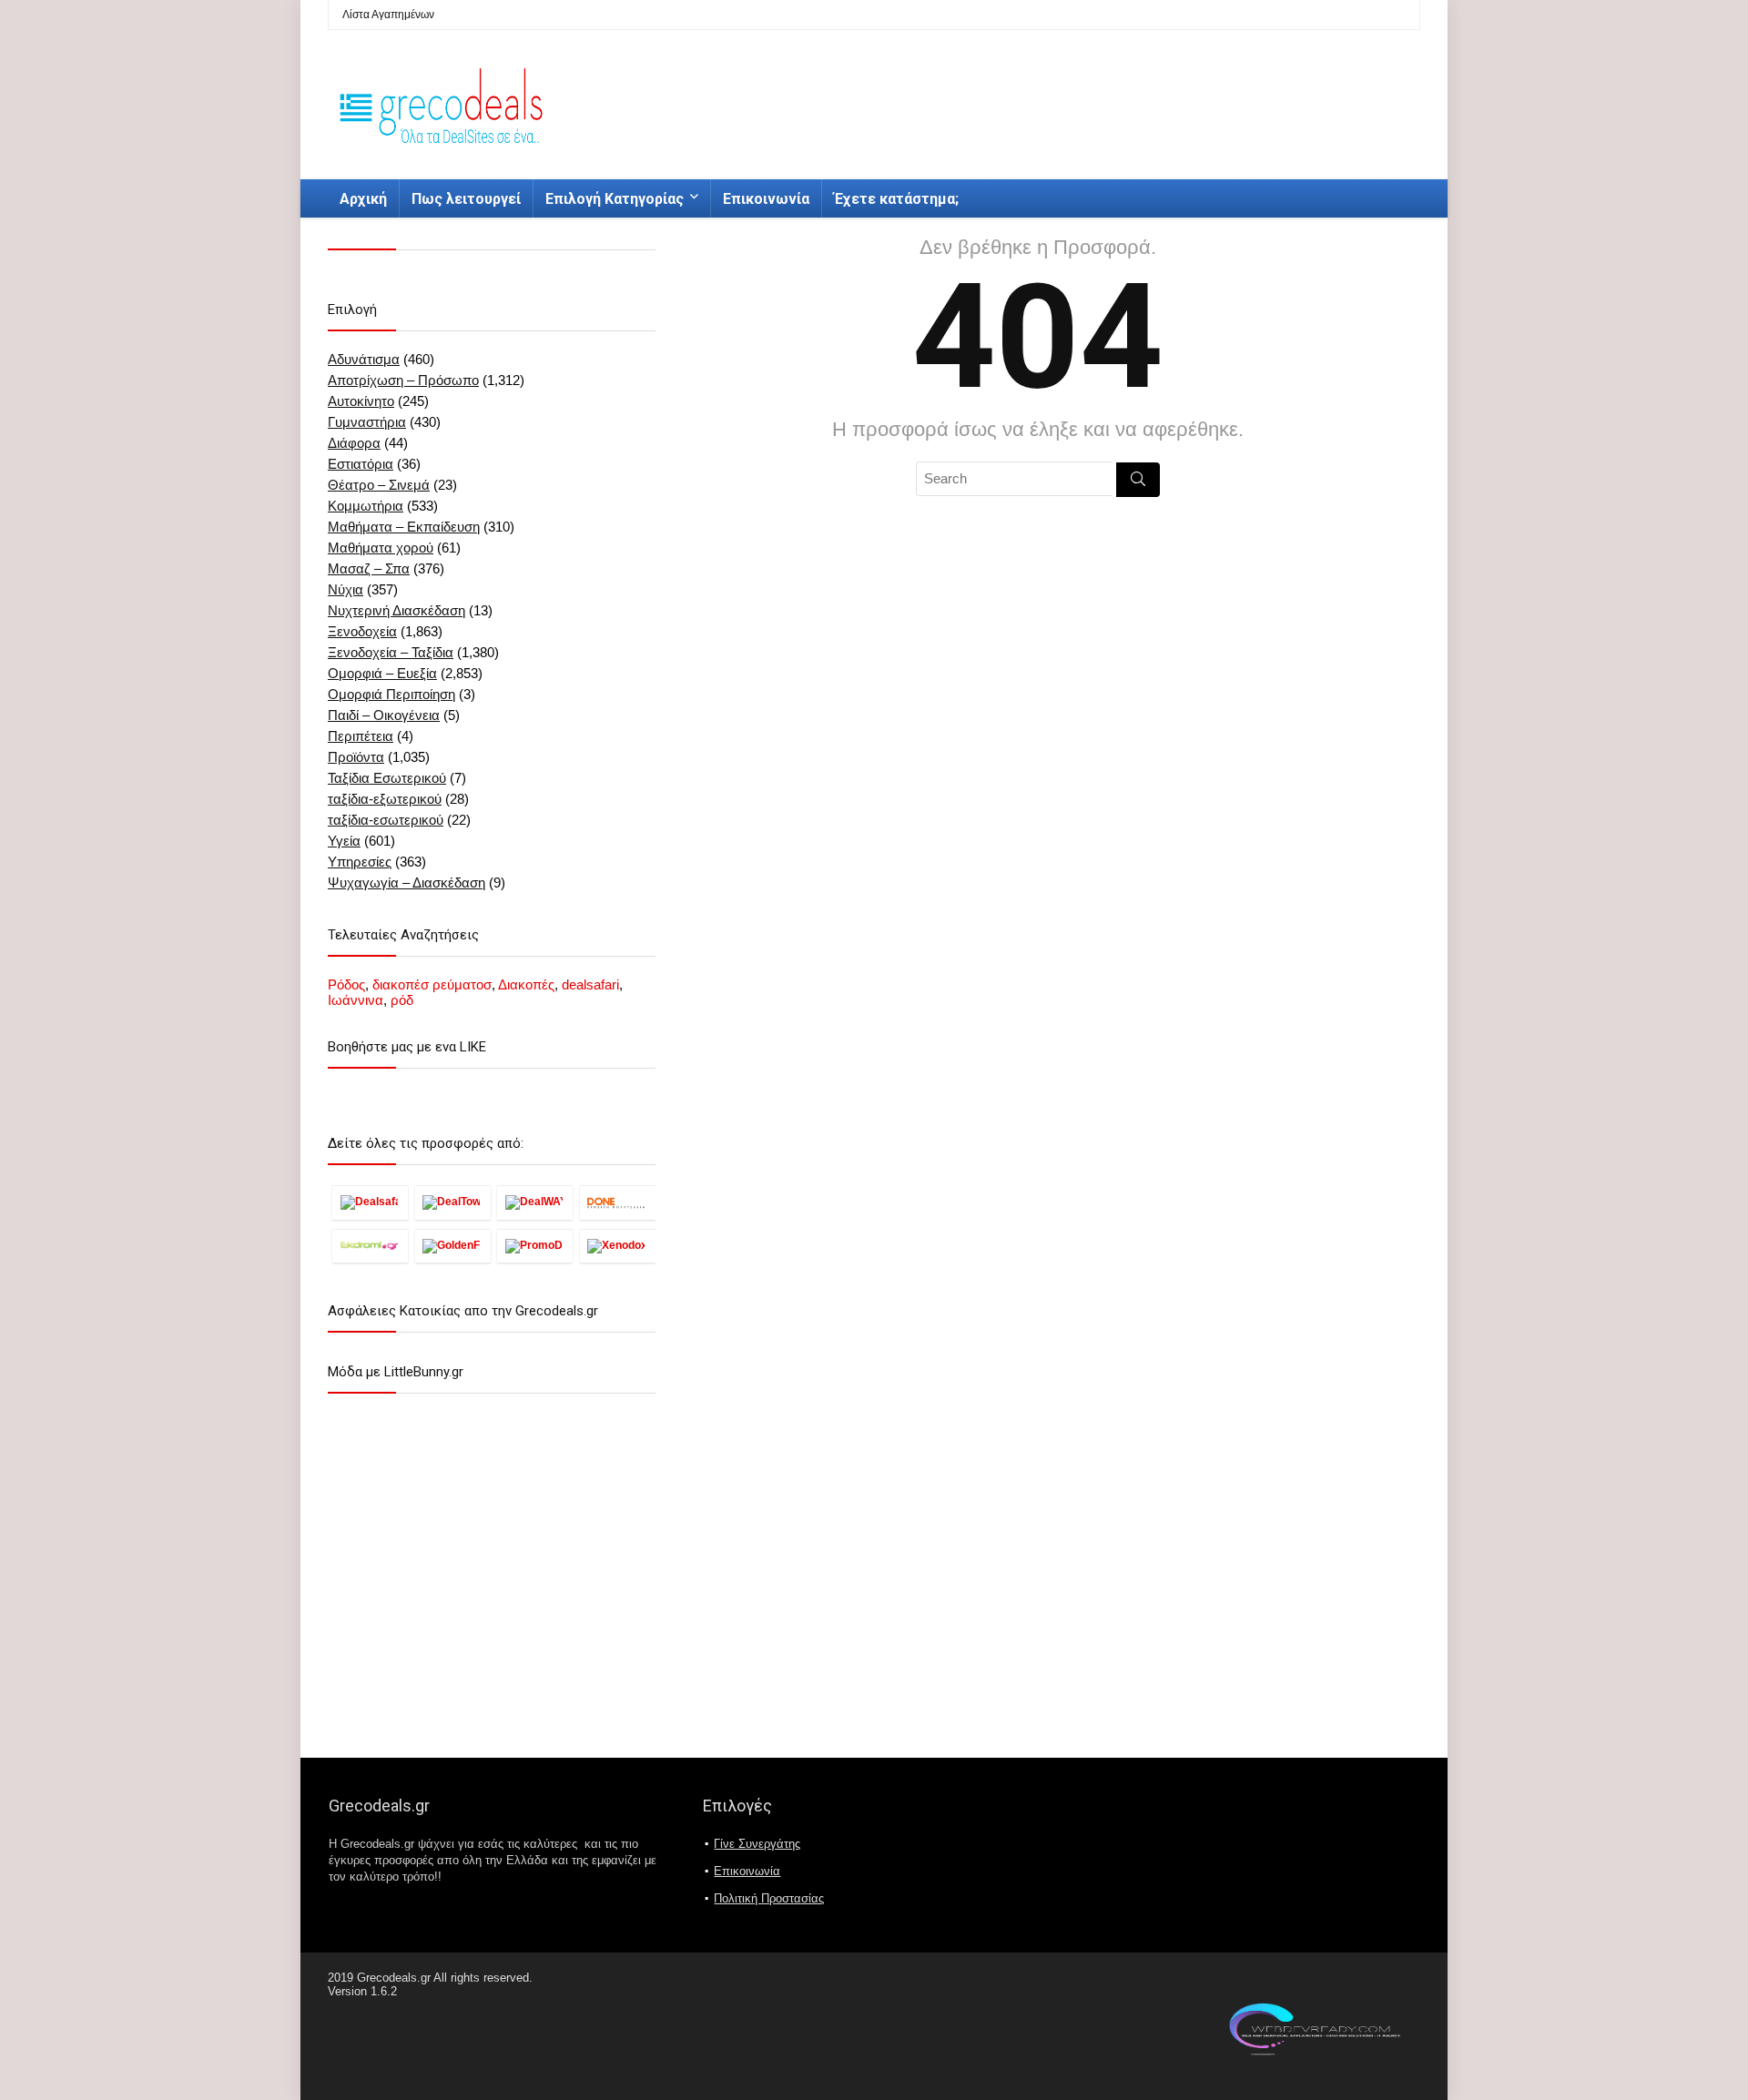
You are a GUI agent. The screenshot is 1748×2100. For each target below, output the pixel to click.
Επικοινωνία (766, 199)
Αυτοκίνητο (361, 401)
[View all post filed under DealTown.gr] (453, 1202)
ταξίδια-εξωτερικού (385, 799)
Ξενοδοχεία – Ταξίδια (391, 652)
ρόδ (402, 1000)
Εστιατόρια (361, 464)
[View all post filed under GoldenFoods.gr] (453, 1246)
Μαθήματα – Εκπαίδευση (404, 527)
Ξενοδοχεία (362, 631)
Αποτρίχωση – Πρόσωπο (403, 380)
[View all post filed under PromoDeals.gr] (535, 1246)
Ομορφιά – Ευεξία (382, 673)
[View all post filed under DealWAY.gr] (535, 1202)
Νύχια (346, 589)
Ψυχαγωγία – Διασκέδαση (407, 883)
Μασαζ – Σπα (369, 568)
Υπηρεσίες (360, 862)
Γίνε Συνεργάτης (757, 1844)
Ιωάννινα (356, 1000)
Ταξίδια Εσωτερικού (387, 778)
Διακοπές (526, 984)
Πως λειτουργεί (466, 199)
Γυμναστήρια (367, 422)
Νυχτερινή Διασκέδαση (396, 610)
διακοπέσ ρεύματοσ (432, 984)
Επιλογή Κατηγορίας (615, 199)
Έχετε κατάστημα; (896, 199)
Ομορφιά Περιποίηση (391, 694)
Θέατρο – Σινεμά (379, 485)
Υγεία (344, 841)
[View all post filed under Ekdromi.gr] (370, 1246)
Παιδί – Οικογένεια (384, 715)
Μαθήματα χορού (381, 548)
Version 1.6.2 (362, 1991)
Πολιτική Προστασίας (769, 1898)
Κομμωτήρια (366, 506)
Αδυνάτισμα (364, 359)
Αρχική (363, 199)
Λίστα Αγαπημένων (388, 15)
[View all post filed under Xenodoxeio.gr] (618, 1246)
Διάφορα (354, 443)
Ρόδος (346, 984)
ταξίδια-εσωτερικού (386, 820)
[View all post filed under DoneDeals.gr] (618, 1202)
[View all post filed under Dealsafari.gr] (370, 1202)
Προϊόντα (356, 757)
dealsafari (590, 984)
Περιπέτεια (361, 736)
